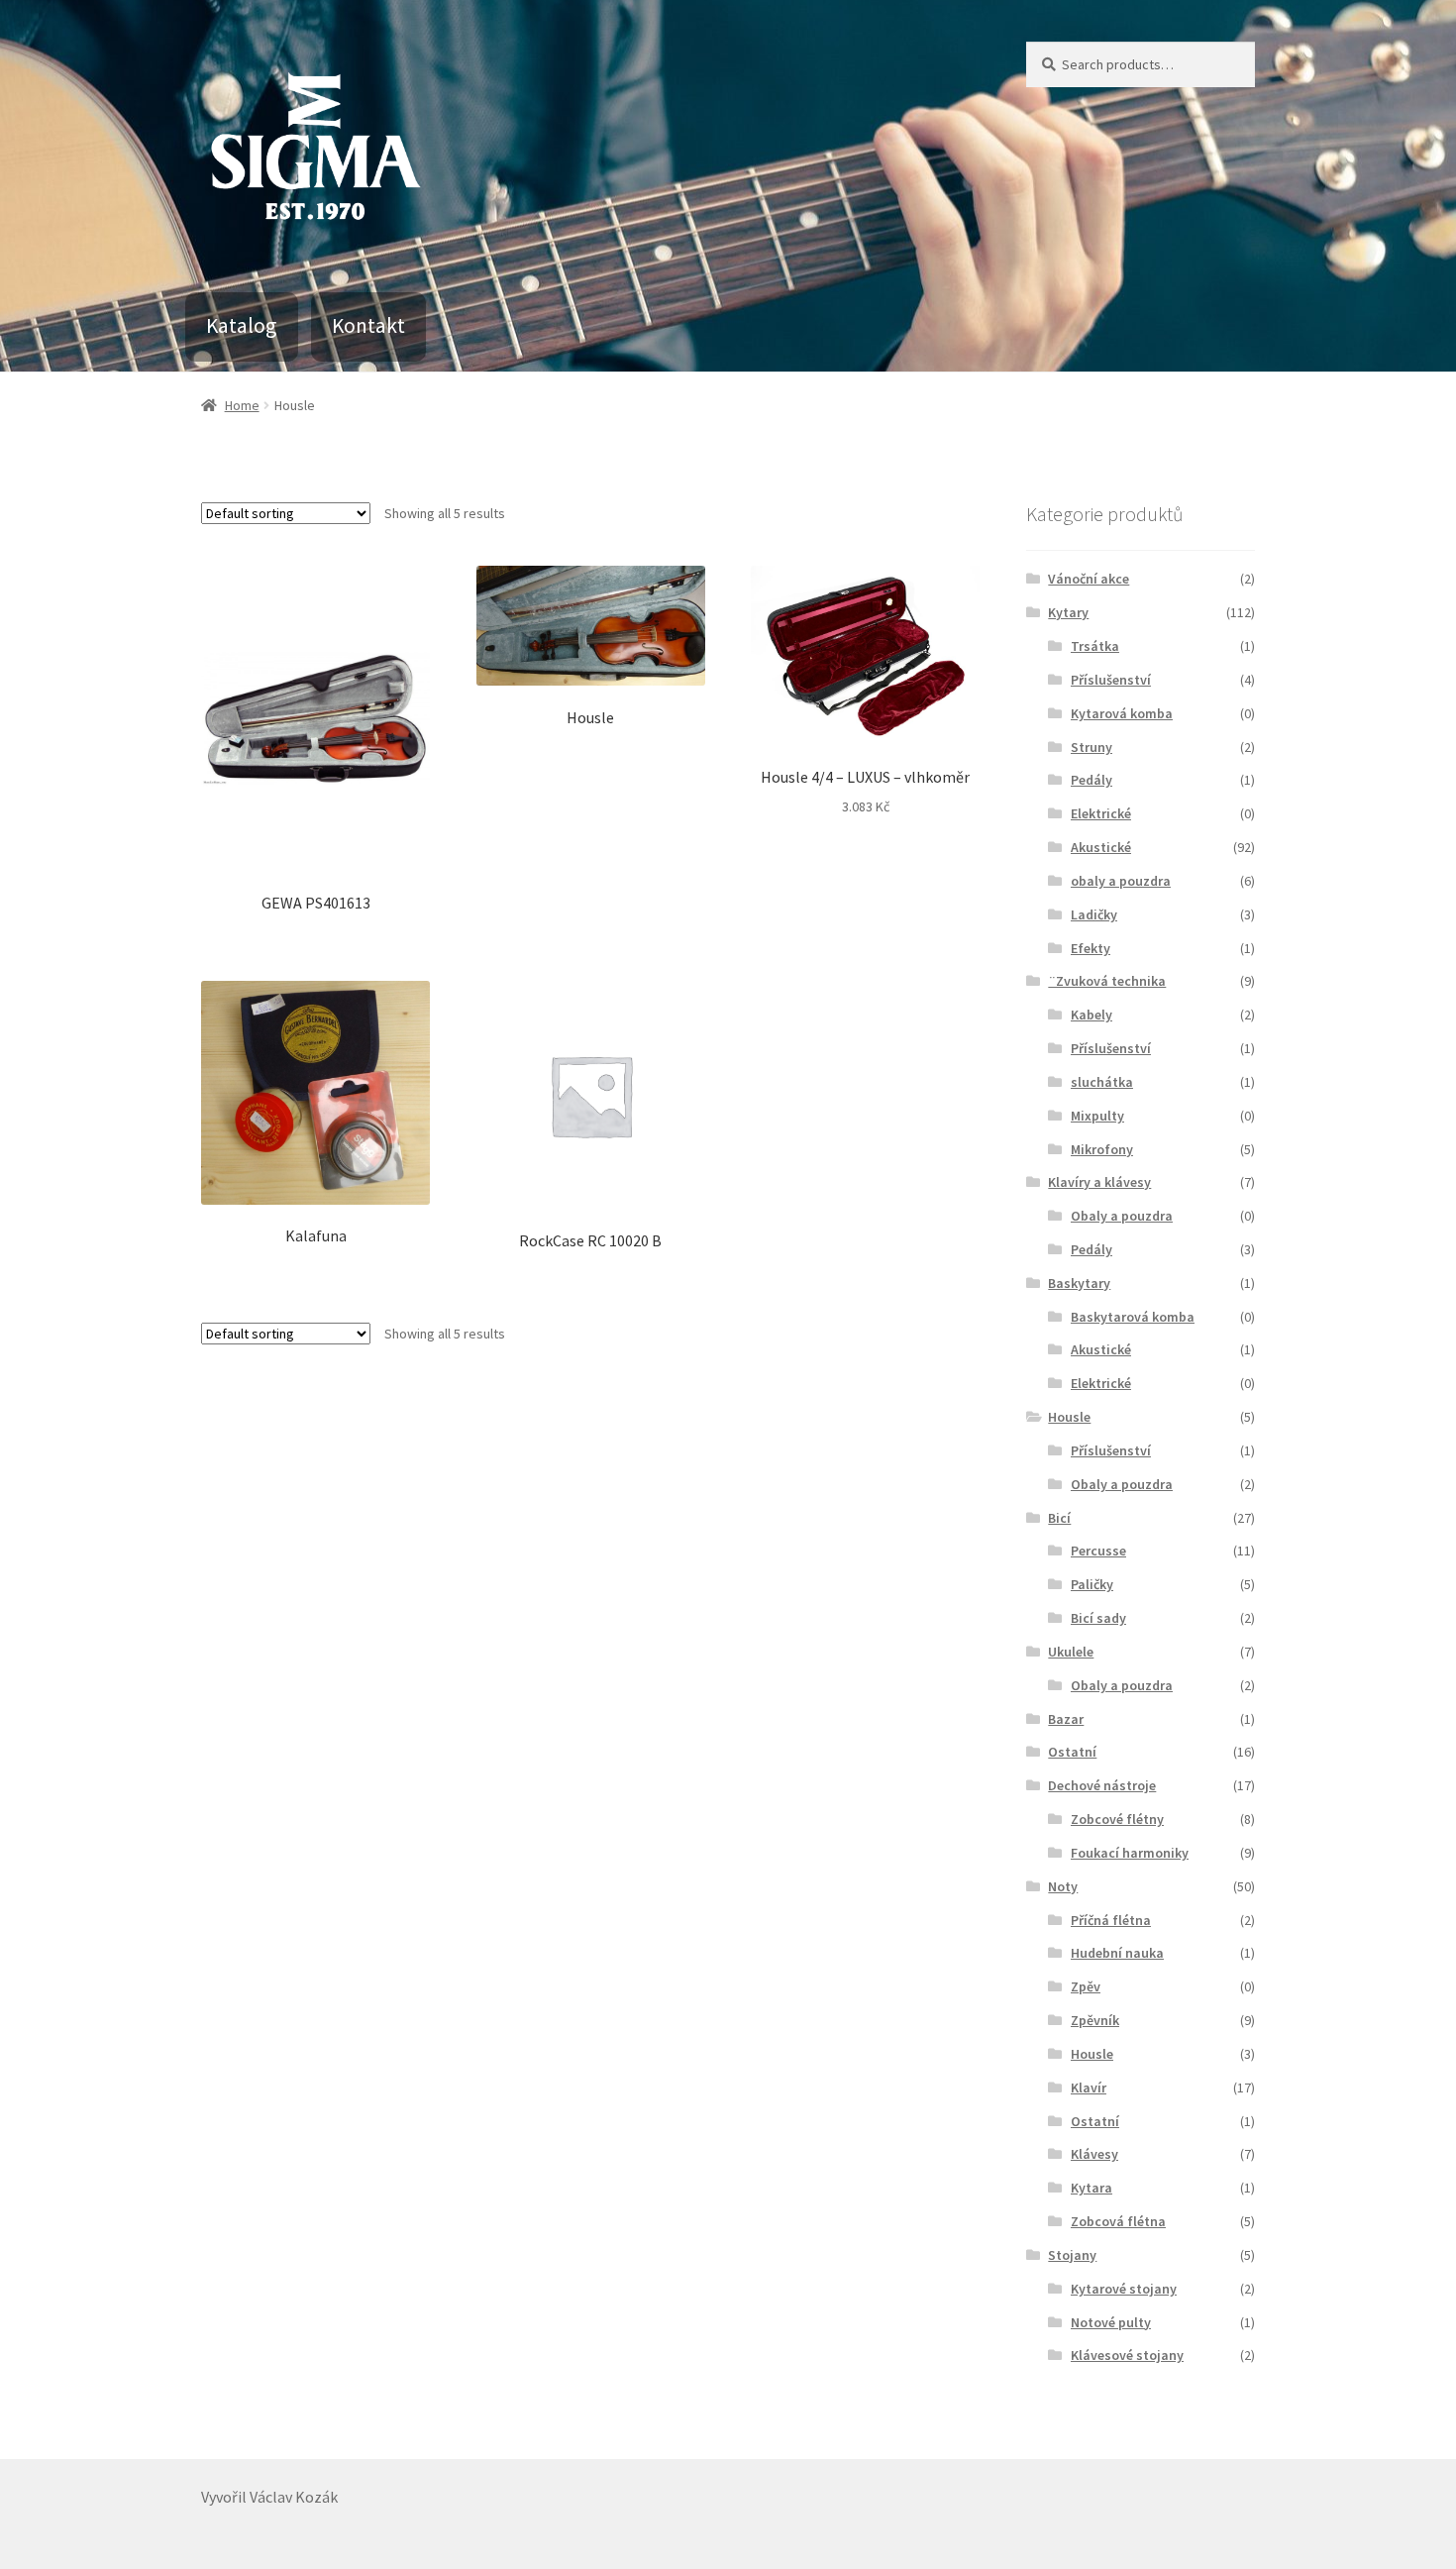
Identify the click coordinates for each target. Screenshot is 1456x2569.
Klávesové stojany (1127, 2355)
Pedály (1092, 780)
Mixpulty (1097, 1116)
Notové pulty (1111, 2322)
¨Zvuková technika (1107, 981)
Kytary (1068, 612)
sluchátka (1102, 1082)
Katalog (241, 325)
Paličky (1092, 1584)
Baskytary (1079, 1283)
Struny (1092, 747)
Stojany (1072, 2255)
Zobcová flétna (1118, 2221)
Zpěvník (1095, 2020)
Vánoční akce (1089, 579)
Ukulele (1071, 1652)
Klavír (1089, 2087)
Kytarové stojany (1124, 2289)
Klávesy (1094, 2154)
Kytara (1092, 2188)
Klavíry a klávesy (1099, 1182)
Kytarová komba (1122, 713)
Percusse (1098, 1551)
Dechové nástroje (1102, 1785)
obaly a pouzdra (1121, 881)
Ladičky (1094, 914)
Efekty (1091, 948)
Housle (1069, 1417)
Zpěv (1086, 1986)
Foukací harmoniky (1130, 1853)
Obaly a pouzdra (1122, 1216)
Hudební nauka (1117, 1953)
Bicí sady (1098, 1618)
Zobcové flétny (1117, 1819)
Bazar (1066, 1719)
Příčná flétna (1111, 1920)
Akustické (1101, 847)
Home (242, 405)
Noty (1063, 1886)
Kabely (1092, 1015)
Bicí (1059, 1518)
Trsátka (1095, 646)
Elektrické (1101, 813)
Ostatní (1072, 1752)
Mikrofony (1102, 1149)
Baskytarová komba (1133, 1317)
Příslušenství (1111, 680)
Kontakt (368, 325)
